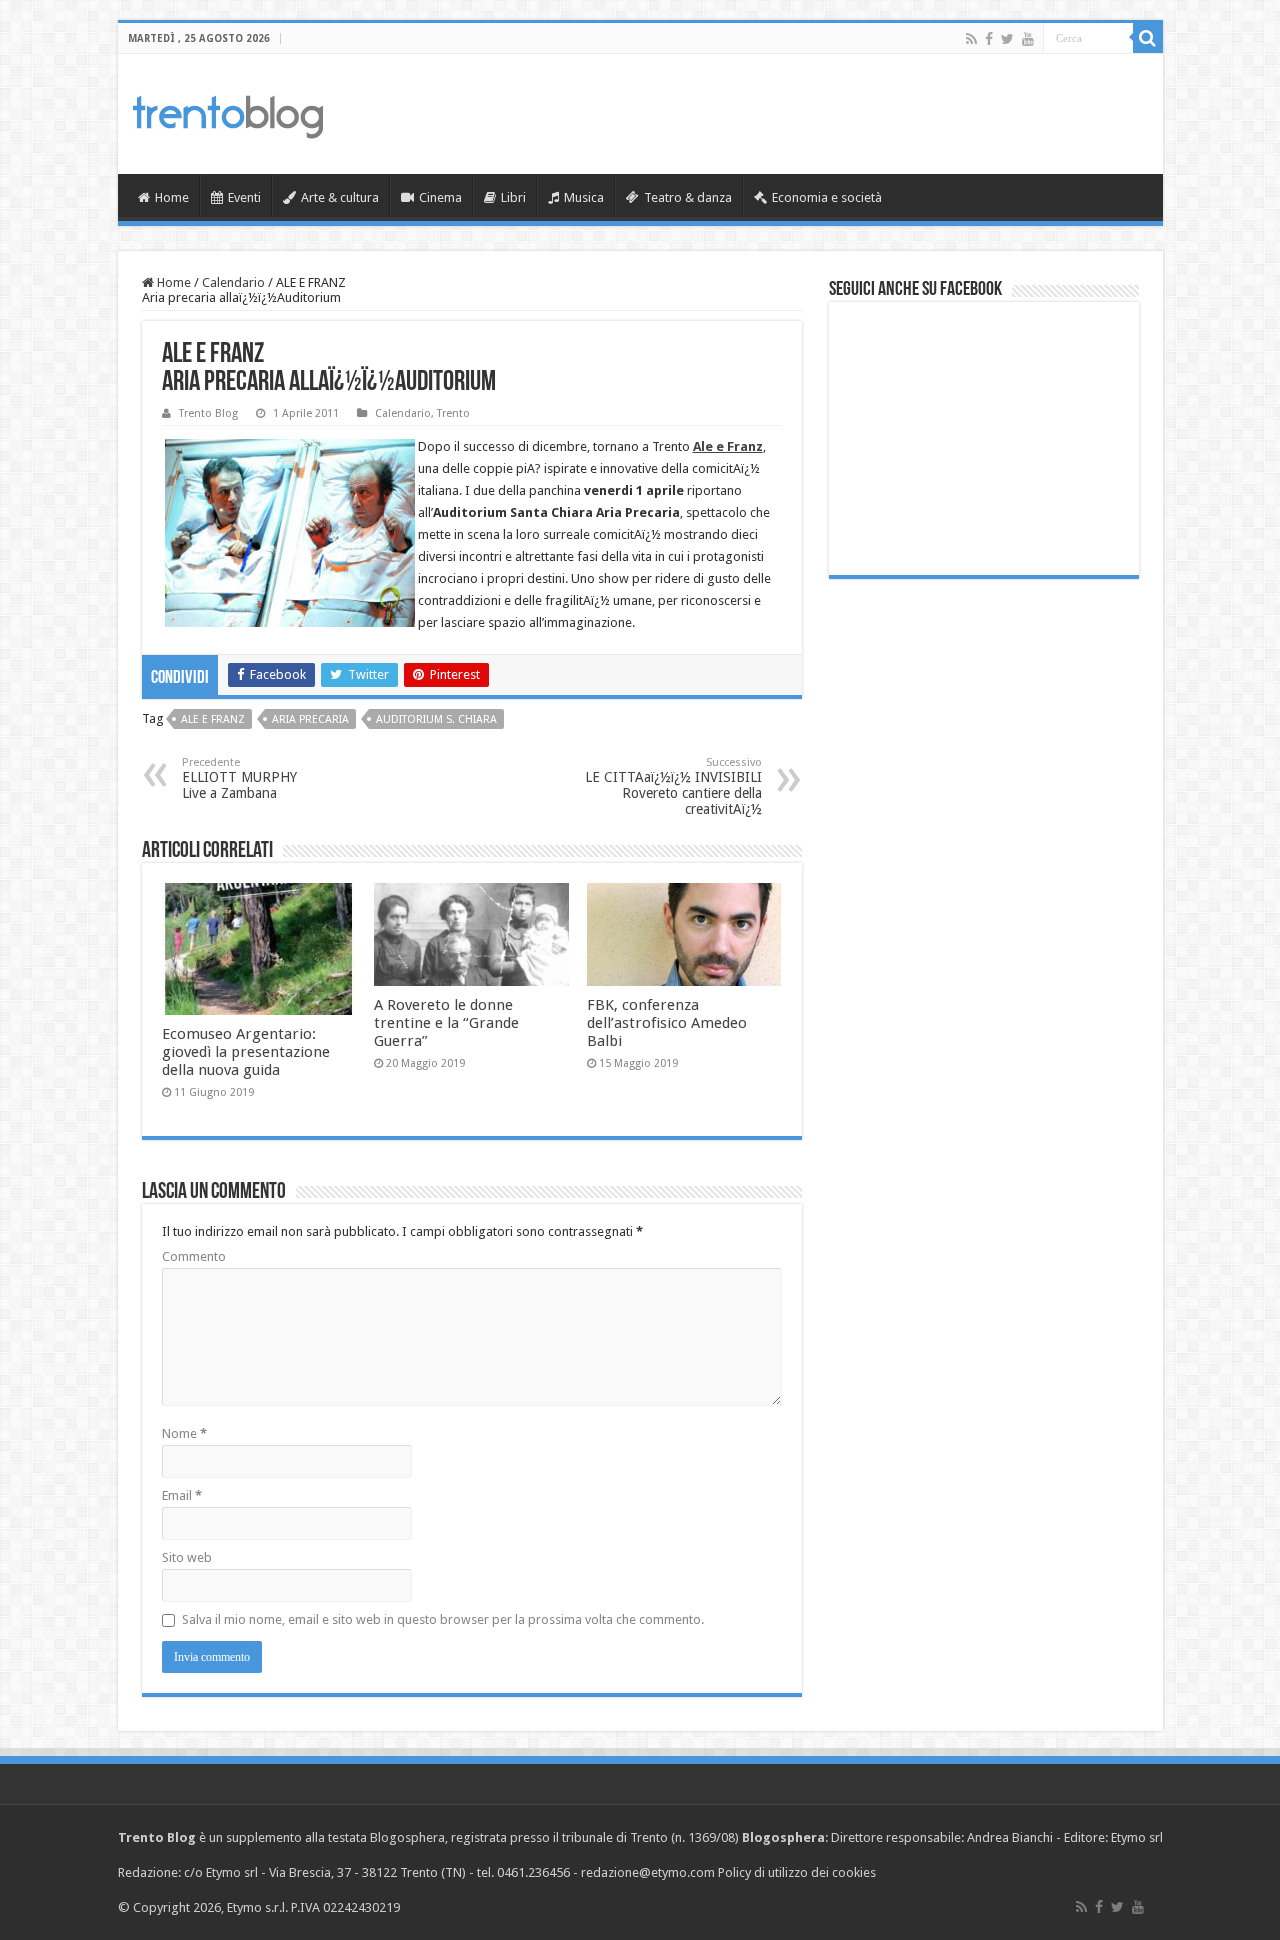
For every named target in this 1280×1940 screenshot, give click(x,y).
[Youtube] (1028, 39)
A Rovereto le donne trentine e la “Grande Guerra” (446, 1023)
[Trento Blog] (228, 113)
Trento (453, 413)
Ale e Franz (213, 719)
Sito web (187, 1557)
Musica (584, 197)
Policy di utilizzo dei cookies (797, 1872)
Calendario (233, 282)
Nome (184, 1433)
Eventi (244, 197)
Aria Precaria (310, 719)
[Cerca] (1148, 38)
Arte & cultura (340, 197)
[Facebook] (989, 39)
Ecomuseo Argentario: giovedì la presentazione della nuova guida (246, 1052)
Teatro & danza (688, 197)
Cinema (440, 197)
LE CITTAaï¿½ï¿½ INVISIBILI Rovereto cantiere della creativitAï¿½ (673, 786)
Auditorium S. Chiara (436, 719)
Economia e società (827, 197)
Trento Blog (208, 413)
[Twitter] (1007, 39)
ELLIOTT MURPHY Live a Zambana (239, 778)
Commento (194, 1256)
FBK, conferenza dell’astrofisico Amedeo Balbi (667, 1023)
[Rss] (971, 39)
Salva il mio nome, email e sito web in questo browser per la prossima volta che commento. (443, 1619)
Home (172, 197)
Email (182, 1495)
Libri (513, 197)
